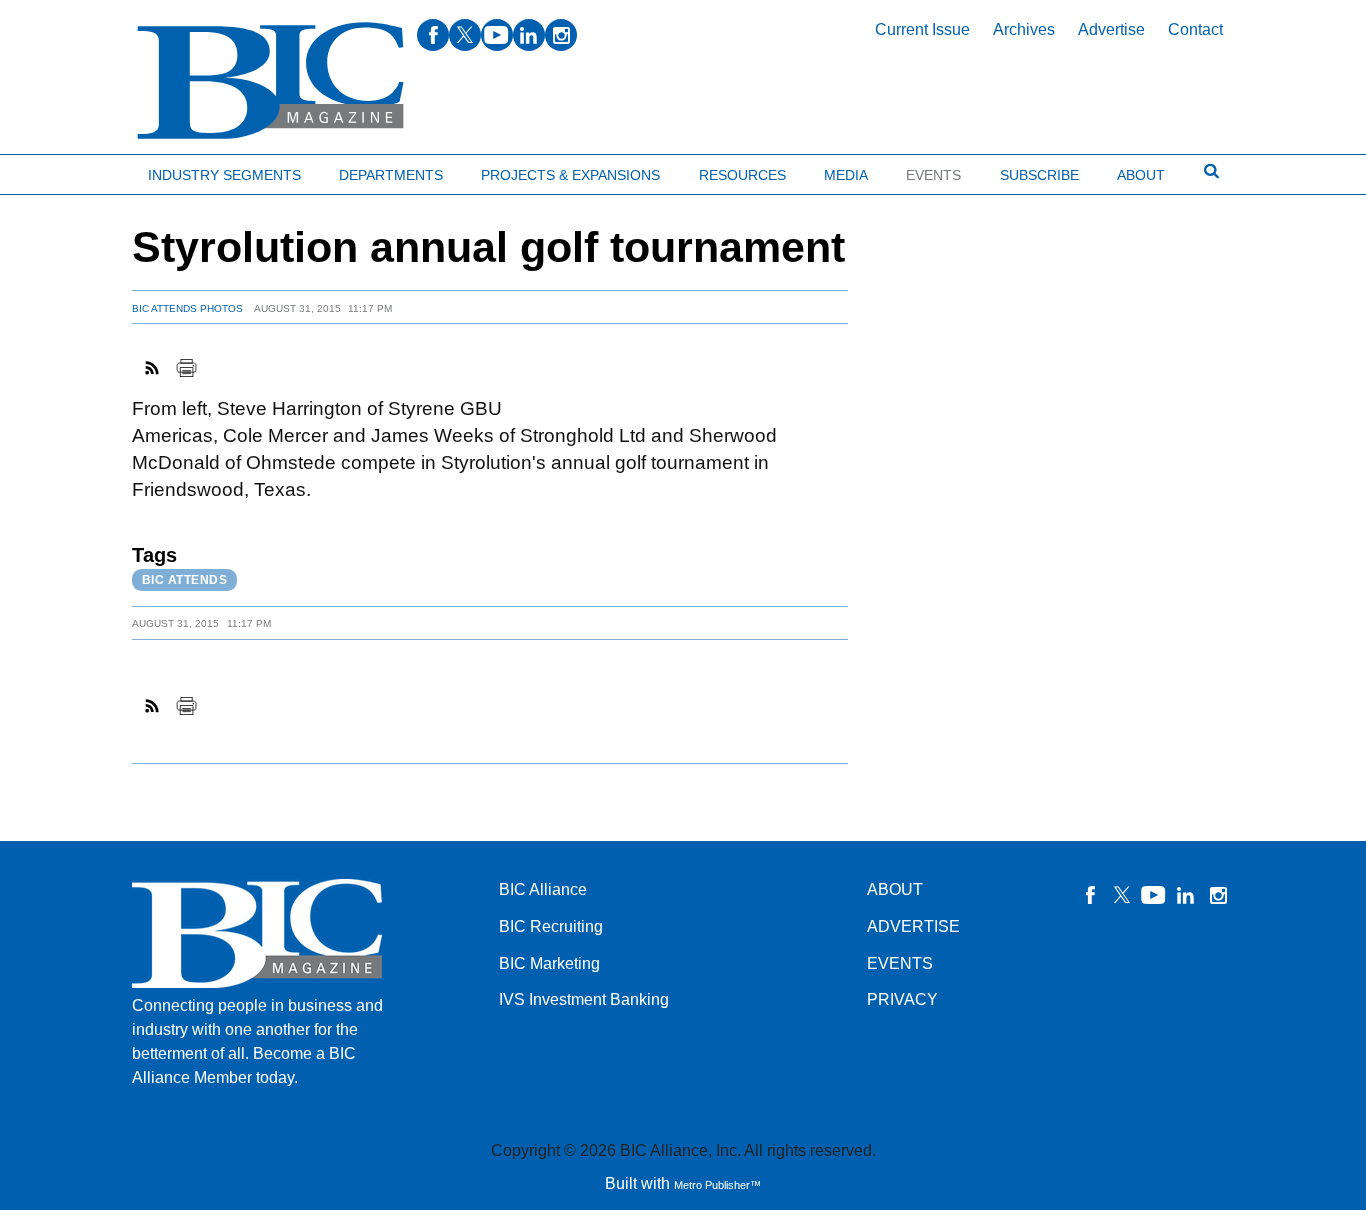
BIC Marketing (549, 963)
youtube (497, 35)
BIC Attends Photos (187, 308)
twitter (465, 35)
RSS (153, 368)
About (1141, 175)
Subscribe (1039, 175)
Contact (1195, 29)
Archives (1024, 29)
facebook (433, 35)
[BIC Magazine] (270, 81)
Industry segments (224, 175)
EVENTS (900, 963)
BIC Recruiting (551, 926)
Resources (742, 175)
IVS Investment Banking (584, 999)
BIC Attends (185, 580)
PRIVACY (902, 999)
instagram (561, 35)
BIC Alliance (543, 889)
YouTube (1154, 895)
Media (846, 175)
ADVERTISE (913, 926)
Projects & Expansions (570, 175)
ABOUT (895, 889)
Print (186, 368)
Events (933, 175)
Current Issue (922, 29)
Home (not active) (60, 170)
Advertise (1111, 29)
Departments (391, 175)
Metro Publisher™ (717, 1185)
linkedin (529, 35)
